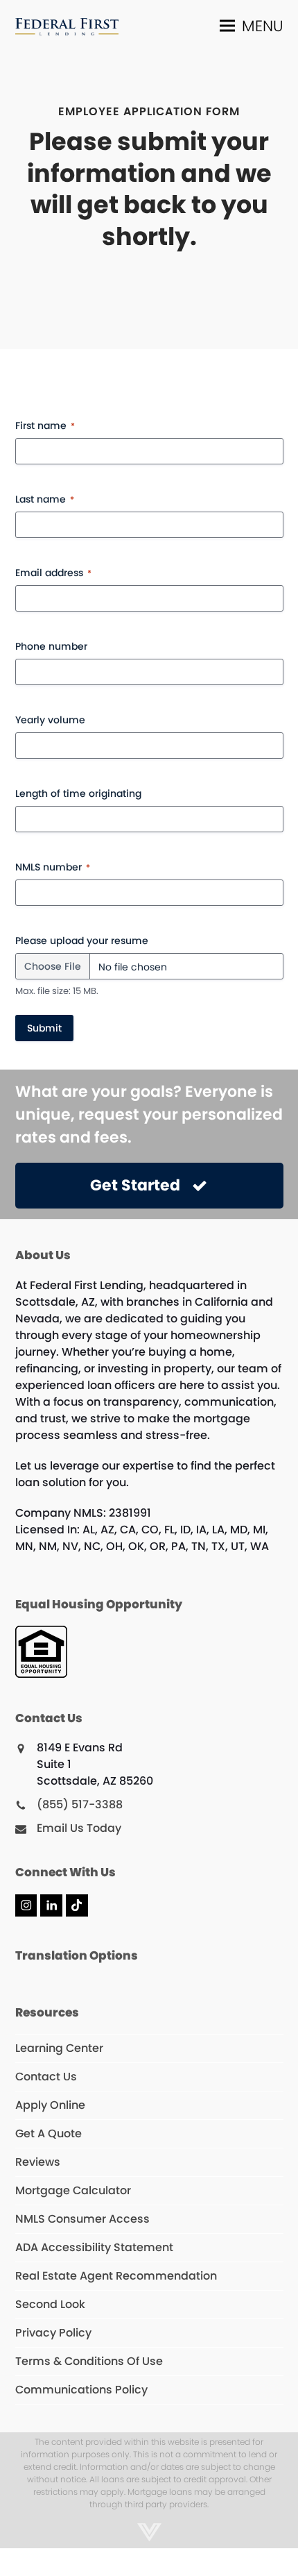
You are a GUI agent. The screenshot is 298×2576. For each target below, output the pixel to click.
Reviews (38, 2162)
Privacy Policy (53, 2333)
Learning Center (59, 2048)
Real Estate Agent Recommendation (116, 2276)
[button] (252, 25)
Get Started (135, 1185)
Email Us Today (79, 1828)
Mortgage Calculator (73, 2190)
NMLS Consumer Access (82, 2219)
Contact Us (46, 2077)
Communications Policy (81, 2390)
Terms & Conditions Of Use (89, 2361)
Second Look (50, 2304)
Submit (44, 1028)
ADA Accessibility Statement (94, 2247)
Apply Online (50, 2105)
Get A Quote (49, 2133)
